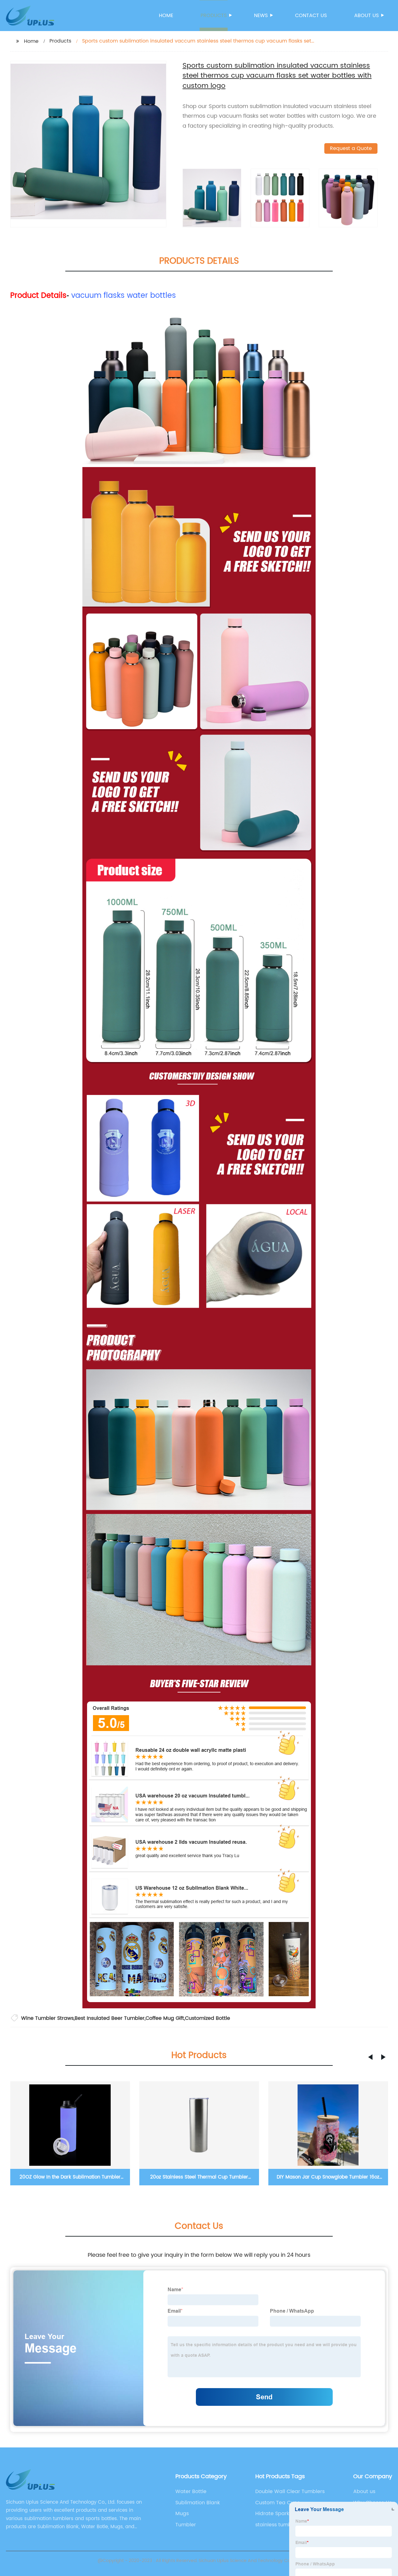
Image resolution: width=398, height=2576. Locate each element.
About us (366, 16)
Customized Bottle (208, 2018)
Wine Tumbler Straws (47, 2018)
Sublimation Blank (198, 2503)
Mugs (182, 2514)
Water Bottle (191, 2492)
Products (214, 16)
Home (166, 16)
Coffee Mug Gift (165, 2018)
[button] (370, 2057)
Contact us (311, 16)
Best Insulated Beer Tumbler (110, 2018)
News (261, 16)
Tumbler (186, 2525)
